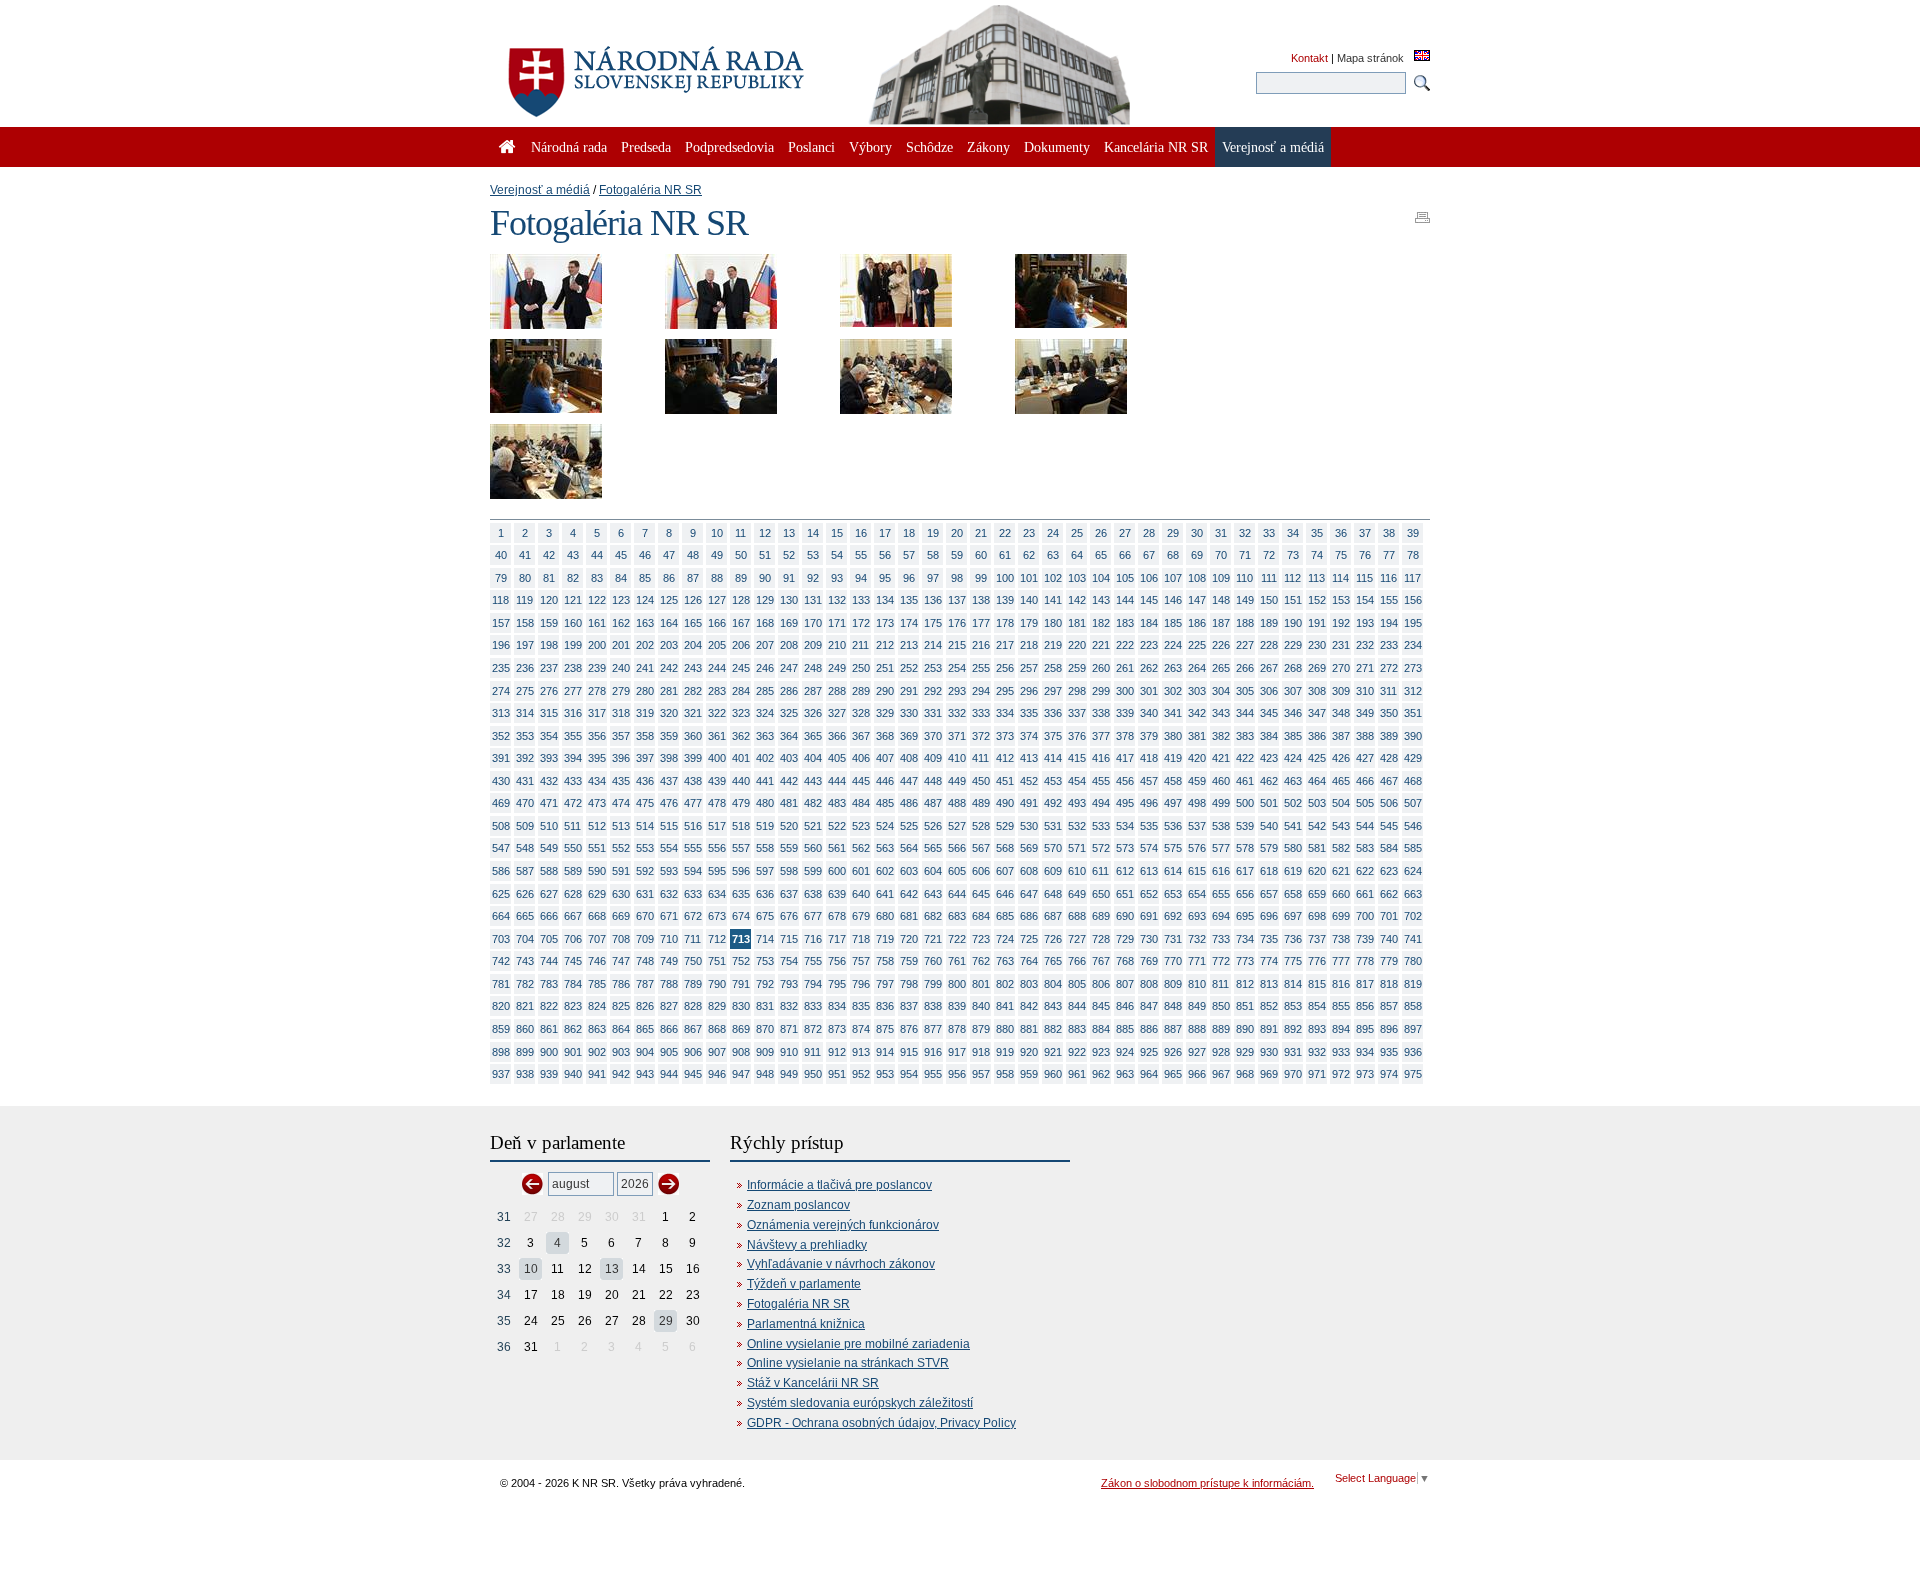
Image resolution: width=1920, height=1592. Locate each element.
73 (1293, 555)
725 (1029, 939)
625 (501, 894)
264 (1197, 668)
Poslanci (811, 147)
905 (669, 1052)
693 (1197, 916)
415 (1077, 758)
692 (1173, 916)
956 (957, 1074)
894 (1341, 1029)
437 (669, 781)
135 (909, 600)
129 (765, 600)
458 (1173, 781)
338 (1101, 713)
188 (1245, 623)
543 (1341, 826)
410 (957, 758)
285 (765, 691)
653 (1173, 894)
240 (621, 668)
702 (1413, 916)
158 (525, 623)
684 (981, 916)
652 (1149, 894)
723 (981, 939)
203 (669, 645)
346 (1293, 713)
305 (1245, 691)
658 (1293, 894)
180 (1053, 623)
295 (1005, 691)
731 (1173, 939)
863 (597, 1029)
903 (621, 1052)
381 (1197, 736)
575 (1173, 848)
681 (909, 916)
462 (1269, 781)
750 (693, 961)
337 (1077, 713)
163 (645, 623)
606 (981, 871)
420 (1197, 758)
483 (837, 803)
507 (1413, 803)
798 (909, 984)
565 (933, 848)
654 (1197, 894)
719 (885, 939)
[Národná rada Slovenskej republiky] (720, 70)
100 (1005, 578)
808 (1149, 984)
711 (692, 939)
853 (1293, 1006)
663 (1413, 894)
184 (1149, 623)
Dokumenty (1057, 147)
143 (1101, 600)
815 (1317, 984)
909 (765, 1052)
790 (717, 984)
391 (501, 758)
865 (645, 1029)
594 (693, 871)
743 (525, 961)
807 (1125, 984)
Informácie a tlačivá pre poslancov (839, 1185)
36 (1341, 533)
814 (1293, 984)
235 (501, 668)
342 (1197, 713)
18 (909, 533)
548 (525, 848)
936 (1413, 1052)
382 (1221, 736)
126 (693, 600)
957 (981, 1074)
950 (813, 1074)
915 (909, 1052)
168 (765, 623)
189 (1269, 623)
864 (621, 1029)
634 (717, 894)
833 (813, 1006)
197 (525, 645)
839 (957, 1006)
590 (597, 871)
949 (789, 1074)
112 (1292, 578)
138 (981, 600)
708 (621, 939)
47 (669, 555)
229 (1293, 645)
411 (980, 758)
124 (645, 600)
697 (1293, 916)
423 (1269, 758)
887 (1173, 1029)
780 (1413, 961)
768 (1125, 961)
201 (621, 645)
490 (1005, 803)
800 (957, 984)
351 (1413, 713)
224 (1173, 645)
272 (1389, 668)
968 (1245, 1074)
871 (789, 1029)
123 (621, 600)
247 (789, 668)
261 (1125, 668)
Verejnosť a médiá (540, 190)
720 (909, 939)
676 (789, 916)
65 (1101, 555)
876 (909, 1029)
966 (1197, 1074)
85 (645, 578)
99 (981, 578)
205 (717, 645)
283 (717, 691)
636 (765, 894)
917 (957, 1052)
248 (813, 668)
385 (1293, 736)
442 (789, 781)
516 (693, 826)
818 (1389, 984)
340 (1149, 713)
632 (669, 894)
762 (981, 961)
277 (573, 691)
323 (741, 713)
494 (1101, 803)
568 (1005, 848)
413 (1029, 758)
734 (1245, 939)
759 (909, 961)
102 (1053, 578)
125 (669, 600)
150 (1269, 600)
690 (1125, 916)
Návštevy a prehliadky (807, 1245)
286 (789, 691)
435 (621, 781)
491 (1029, 803)
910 (789, 1052)
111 (1269, 578)
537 (1197, 826)
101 (1029, 578)
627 (549, 894)
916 (933, 1052)
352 (501, 736)
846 (1125, 1006)
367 (861, 736)
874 (861, 1029)
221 (1101, 645)
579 (1269, 848)
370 (933, 736)
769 (1149, 961)
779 (1389, 961)
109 (1221, 578)
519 (765, 826)
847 (1149, 1006)
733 (1221, 939)
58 (933, 555)
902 (597, 1052)
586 (501, 871)
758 (885, 961)
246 (765, 668)
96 (909, 578)
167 (741, 623)
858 (1413, 1006)
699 (1341, 916)
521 (813, 826)
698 (1317, 916)
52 (789, 555)
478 (717, 803)
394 (573, 758)
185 (1173, 623)
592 (645, 871)
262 (1149, 668)
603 (909, 871)
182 (1101, 623)
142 (1077, 600)
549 (549, 848)
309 (1341, 691)
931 (1293, 1052)
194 (1389, 623)
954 (909, 1074)
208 (789, 645)
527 (957, 826)
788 (669, 984)
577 (1221, 848)
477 (693, 803)
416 (1101, 758)
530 (1029, 826)
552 (621, 848)
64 (1077, 555)
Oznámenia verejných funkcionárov (843, 1225)
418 (1149, 758)
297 (1053, 691)
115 (1364, 578)
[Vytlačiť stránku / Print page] (1422, 211)
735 (1269, 939)
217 (1005, 645)
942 (621, 1074)
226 (1221, 645)
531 (1053, 826)
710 (669, 939)
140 (1029, 600)
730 (1149, 939)
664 (501, 916)
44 (597, 555)
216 (981, 645)
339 (1125, 713)
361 (717, 736)
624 (1413, 871)
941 (597, 1074)
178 (1005, 623)
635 (741, 894)
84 (621, 578)
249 (837, 668)
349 (1365, 713)
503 (1317, 803)
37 (1365, 533)
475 (645, 803)
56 (885, 555)
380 (1173, 736)
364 (789, 736)
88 (717, 578)
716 (813, 939)
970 (1293, 1074)
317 (597, 713)
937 (501, 1074)
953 (885, 1074)
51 (765, 555)
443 (813, 781)
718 (861, 939)
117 (1412, 578)
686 (1029, 916)
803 (1029, 984)
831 (765, 1006)
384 (1269, 736)
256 (1005, 668)
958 (1005, 1074)
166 (717, 623)
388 (1365, 736)
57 (909, 555)
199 (573, 645)
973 (1365, 1074)
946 (717, 1074)
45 (621, 555)
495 (1125, 803)
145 (1149, 600)
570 (1053, 848)
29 (1173, 533)
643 (933, 894)
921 (1053, 1052)
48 (693, 555)
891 (1269, 1029)
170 (813, 623)
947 (741, 1074)
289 (861, 691)
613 (1149, 871)
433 (573, 781)
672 (693, 916)
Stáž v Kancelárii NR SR (813, 1383)
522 (837, 826)
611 (1100, 871)
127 (717, 600)
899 (525, 1052)
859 (501, 1029)
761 (957, 961)
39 (1413, 533)
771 (1197, 961)
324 (765, 713)
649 (1077, 894)
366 (837, 736)
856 (1365, 1006)
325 (789, 713)
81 (549, 578)
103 (1077, 578)
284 (741, 691)
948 (765, 1074)
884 (1101, 1029)
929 (1245, 1052)
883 (1077, 1029)
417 (1125, 758)
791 (741, 984)
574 (1149, 848)
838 (933, 1006)
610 (1077, 871)
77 (1389, 555)
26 (1101, 533)
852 (1269, 1006)
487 (933, 803)
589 (573, 871)
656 (1245, 894)
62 (1029, 555)
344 (1245, 713)
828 (693, 1006)
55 (861, 555)
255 (981, 668)
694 (1221, 916)
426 (1341, 758)
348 (1341, 713)
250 (861, 668)
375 (1053, 736)
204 (693, 645)
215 (957, 645)
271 (1365, 668)
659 (1317, 894)
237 (549, 668)
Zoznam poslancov (798, 1205)
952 (861, 1074)
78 (1413, 555)
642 (909, 894)
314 (525, 713)
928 (1221, 1052)
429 (1413, 758)
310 (1365, 691)
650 (1101, 894)
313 (501, 713)
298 (1077, 691)
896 (1389, 1029)
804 (1053, 984)
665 (525, 916)
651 (1125, 894)
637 (789, 894)
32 (1245, 533)
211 (860, 645)
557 (741, 848)
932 (1317, 1052)
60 (981, 555)
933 (1341, 1052)
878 (957, 1029)
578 (1245, 848)
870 (765, 1029)
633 (693, 894)
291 (909, 691)
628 (573, 894)
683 (957, 916)
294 (981, 691)
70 (1221, 555)
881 (1029, 1029)
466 (1365, 781)
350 (1389, 713)
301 (1149, 691)
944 (669, 1074)
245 (741, 668)
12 (765, 533)
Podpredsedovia (729, 147)
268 (1293, 668)
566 (957, 848)
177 (981, 623)
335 (1029, 713)
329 (885, 713)
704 (525, 939)
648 (1053, 894)
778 (1365, 961)
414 (1053, 758)
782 (525, 984)
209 (813, 645)
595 (717, 871)
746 (597, 961)
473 (597, 803)
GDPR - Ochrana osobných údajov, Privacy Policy (881, 1423)
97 (933, 578)
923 (1101, 1052)
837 (909, 1006)
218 (1029, 645)
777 (1341, 961)
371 (957, 736)
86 (669, 578)
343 (1221, 713)
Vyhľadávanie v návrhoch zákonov (841, 1264)
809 (1173, 984)
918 (981, 1052)
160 (573, 623)
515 (669, 826)
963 (1125, 1074)
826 (645, 1006)
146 (1173, 600)
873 (837, 1029)
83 (597, 578)
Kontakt (1309, 58)
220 (1077, 645)
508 (501, 826)
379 (1149, 736)
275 (525, 691)
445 (861, 781)
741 (1413, 939)
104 (1101, 578)
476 (669, 803)
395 (597, 758)
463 (1293, 781)
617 (1245, 871)
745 (573, 961)
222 (1125, 645)
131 (813, 600)
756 (837, 961)
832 (789, 1006)
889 (1221, 1029)
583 (1365, 848)
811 (1220, 984)
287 (813, 691)
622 (1365, 871)
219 (1053, 645)
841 (1005, 1006)
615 (1197, 871)
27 (1125, 533)
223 (1149, 645)
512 (597, 826)
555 (693, 848)
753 (765, 961)
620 (1317, 871)
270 (1341, 668)
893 (1317, 1029)
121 (573, 600)
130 (789, 600)
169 (789, 623)
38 (1389, 533)
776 (1317, 961)
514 (645, 826)
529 (1005, 826)
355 (573, 736)
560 (813, 848)
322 (717, 713)
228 (1269, 645)
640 (861, 894)
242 (669, 668)
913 (861, 1052)
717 (837, 939)
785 (597, 984)
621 (1341, 871)
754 (789, 961)
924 (1125, 1052)
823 (573, 1006)
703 (501, 939)
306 (1269, 691)
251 (885, 668)
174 (909, 623)
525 (909, 826)
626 (525, 894)
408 (909, 758)
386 (1317, 736)
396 (621, 758)
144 (1125, 600)
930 (1269, 1052)
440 (741, 781)
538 (1221, 826)
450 (981, 781)
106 (1149, 578)
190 (1293, 623)
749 (669, 961)
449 (957, 781)
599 (813, 871)
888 (1197, 1029)
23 (1029, 533)
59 (957, 555)
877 (933, 1029)
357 (621, 736)
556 (717, 848)
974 (1389, 1074)
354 (549, 736)
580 (1293, 848)
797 (885, 984)
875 (885, 1029)
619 (1293, 871)
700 (1365, 916)
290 (885, 691)
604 (933, 871)
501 (1269, 803)
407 (885, 758)
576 (1197, 848)
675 (765, 916)
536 (1173, 826)
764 (1029, 961)
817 (1365, 984)
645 (981, 894)
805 (1077, 984)
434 (597, 781)
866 (669, 1029)
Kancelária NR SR (1156, 147)
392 (525, 758)
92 (813, 578)
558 (765, 848)
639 (837, 894)
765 (1053, 961)
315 (549, 713)
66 (1125, 555)
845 (1101, 1006)
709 (645, 939)
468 (1413, 781)
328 (861, 713)
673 (717, 916)
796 (861, 984)
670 (645, 916)
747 (621, 961)
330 (909, 713)
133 (861, 600)
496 (1149, 803)
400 (717, 758)
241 (645, 668)
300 (1125, 691)
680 (885, 916)
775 (1293, 961)
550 (573, 848)
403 (789, 758)
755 (813, 961)
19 (933, 533)
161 (597, 623)
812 (1245, 984)
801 (981, 984)
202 (645, 645)
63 (1053, 555)
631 (645, 894)
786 (621, 984)
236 (525, 668)
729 (1125, 939)
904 (645, 1052)
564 (909, 848)
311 (1388, 691)
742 (501, 961)
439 (717, 781)
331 (933, 713)
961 (1077, 1074)
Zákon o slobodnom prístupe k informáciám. (1207, 1483)
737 (1317, 939)
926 (1173, 1052)
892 (1293, 1029)
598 (789, 871)
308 (1317, 691)
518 (741, 826)
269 (1317, 668)
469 (501, 803)
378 (1125, 736)
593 (669, 871)
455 (1101, 781)
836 (885, 1006)
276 (549, 691)
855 (1341, 1006)
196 (501, 645)
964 (1149, 1074)
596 (741, 871)
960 (1053, 1074)
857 (1389, 1006)
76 (1365, 555)
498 (1197, 803)
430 (501, 781)
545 (1389, 826)
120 (549, 600)
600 (837, 871)
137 (957, 600)
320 (669, 713)
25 (1077, 533)
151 (1293, 600)
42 (549, 555)
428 (1389, 758)
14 (813, 533)
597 (765, 871)
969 (1269, 1074)
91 (789, 578)
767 (1101, 961)
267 (1269, 668)
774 (1269, 961)
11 (740, 533)
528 (981, 826)
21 (981, 533)
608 (1029, 871)
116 (1388, 578)
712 (717, 939)
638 (813, 894)
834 (837, 1006)
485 (885, 803)
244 (717, 668)
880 (1005, 1029)
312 (1413, 691)
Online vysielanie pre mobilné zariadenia (858, 1344)
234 (1413, 645)
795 (837, 984)
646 (1005, 894)
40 (501, 555)
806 (1101, 984)
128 (741, 600)
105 (1125, 578)
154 (1365, 600)
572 (1101, 848)
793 (789, 984)
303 (1197, 691)
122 (597, 600)
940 (573, 1074)
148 (1221, 600)
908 (741, 1052)
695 (1245, 916)
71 (1245, 555)
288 (837, 691)
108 (1197, 578)
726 (1053, 939)
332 (957, 713)
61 (1005, 555)
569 (1029, 848)
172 (861, 623)
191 (1317, 623)
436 (645, 781)
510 (549, 826)
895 (1365, 1029)
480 (765, 803)
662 (1389, 894)
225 (1197, 645)
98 (957, 578)
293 (957, 691)
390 (1413, 736)
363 (765, 736)
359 (669, 736)
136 (933, 600)
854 (1317, 1006)
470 (525, 803)
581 (1317, 848)
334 (1005, 713)
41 (525, 555)
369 (909, 736)
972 (1341, 1074)
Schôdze (929, 147)
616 (1221, 871)
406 (861, 758)
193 (1365, 623)
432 (549, 781)
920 (1029, 1052)
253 (933, 668)
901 (573, 1052)
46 (645, 555)
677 (813, 916)
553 (645, 848)
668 (597, 916)
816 (1341, 984)
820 (501, 1006)
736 (1293, 939)
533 (1101, 826)
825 (621, 1006)
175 (933, 623)
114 (1340, 578)
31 (1221, 533)
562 (861, 848)
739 (1365, 939)
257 (1029, 668)
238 (573, 668)
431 (525, 781)
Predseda (646, 147)
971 (1317, 1074)
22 (1005, 533)
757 (861, 961)
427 (1365, 758)
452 (1029, 781)
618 (1269, 871)
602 (885, 871)
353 (525, 736)
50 (741, 555)
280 (645, 691)
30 (1197, 533)
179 (1029, 623)
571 (1077, 848)
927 (1197, 1052)
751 (717, 961)
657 (1269, 894)
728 (1101, 939)
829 (717, 1006)
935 (1389, 1052)
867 (693, 1029)
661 (1365, 894)
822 (549, 1006)
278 (597, 691)
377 (1101, 736)
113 (1316, 578)
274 (501, 691)
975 (1413, 1074)
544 (1365, 826)
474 (621, 803)
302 (1173, 691)
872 (813, 1029)
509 (525, 826)
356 (597, 736)
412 (1005, 758)
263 (1173, 668)
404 (813, 758)
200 (597, 645)
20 (957, 533)
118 (500, 600)
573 (1125, 848)
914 (885, 1052)
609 (1053, 871)
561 (837, 848)
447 (909, 781)
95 (885, 578)
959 (1029, 1074)
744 (549, 961)
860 (525, 1029)
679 (861, 916)
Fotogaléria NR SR (650, 190)
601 (861, 871)
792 (765, 984)
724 (1005, 939)
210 (837, 645)
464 (1317, 781)
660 (1341, 894)
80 (525, 578)
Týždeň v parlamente (804, 1284)
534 (1125, 826)
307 (1293, 691)
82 (573, 578)
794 (813, 984)
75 (1341, 555)
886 (1149, 1029)
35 (1317, 533)
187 (1221, 623)
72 (1269, 555)
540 (1269, 826)
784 (573, 984)
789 (693, 984)
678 (837, 916)
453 (1053, 781)
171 (837, 623)
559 (789, 848)
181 (1077, 623)
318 (621, 713)
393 (549, 758)
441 (765, 781)
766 (1077, 961)
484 (861, 803)
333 (981, 713)
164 (669, 623)
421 (1221, 758)
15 (837, 533)
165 (693, 623)
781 (501, 984)
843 (1053, 1006)
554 (669, 848)
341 (1173, 713)
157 (501, 623)
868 (717, 1029)
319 (645, 713)
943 (645, 1074)
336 (1053, 713)
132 (837, 600)
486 (909, 803)
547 (501, 848)
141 (1053, 600)
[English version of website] (1422, 57)
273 (1413, 668)
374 (1029, 736)
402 (765, 758)
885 (1125, 1029)
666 (549, 916)
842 (1029, 1006)
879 (981, 1029)
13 (789, 533)
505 (1365, 803)
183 (1125, 623)
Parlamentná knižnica (806, 1324)
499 (1221, 803)
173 (885, 623)
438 (693, 781)
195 (1413, 623)
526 (933, 826)
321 (693, 713)
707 (597, 939)
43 (573, 555)
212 (885, 645)
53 (813, 555)
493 (1077, 803)
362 (741, 736)
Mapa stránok (1370, 58)
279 (621, 691)
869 (741, 1029)
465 (1341, 781)
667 (573, 916)
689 (1101, 916)
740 (1389, 939)
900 (549, 1052)
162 (621, 623)
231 (1341, 645)
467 (1389, 781)
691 (1149, 916)
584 (1389, 848)
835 (861, 1006)
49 (717, 555)
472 (573, 803)
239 (597, 668)
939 (549, 1074)
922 (1077, 1052)
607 (1005, 871)
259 (1077, 668)
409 (933, 758)
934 (1365, 1052)
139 (1005, 600)
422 (1245, 758)
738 (1341, 939)
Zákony (988, 147)
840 (981, 1006)
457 (1149, 781)
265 (1221, 668)
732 (1197, 939)
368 (885, 736)
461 (1245, 781)
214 (933, 645)
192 (1341, 623)
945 (693, 1074)
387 (1341, 736)
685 (1005, 916)
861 (549, 1029)
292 (933, 691)
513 (621, 826)
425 (1317, 758)
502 (1293, 803)
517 (717, 826)
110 (1244, 578)
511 (572, 826)
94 (861, 578)
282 (693, 691)
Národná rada (569, 147)
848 (1173, 1006)
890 (1245, 1029)
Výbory (870, 147)
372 (981, 736)
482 (813, 803)
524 (885, 826)
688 (1077, 916)
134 (885, 600)
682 (933, 916)
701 (1389, 916)
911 (812, 1052)
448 (933, 781)
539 (1245, 826)
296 (1029, 691)
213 (909, 645)
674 (741, 916)
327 (837, 713)
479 (741, 803)
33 (1269, 533)
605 (957, 871)
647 (1029, 894)
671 (669, 916)
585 (1413, 848)
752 (741, 961)
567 (981, 848)
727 (1077, 939)
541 (1293, 826)
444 (837, 781)
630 (621, 894)
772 (1221, 961)
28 (1149, 533)
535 (1149, 826)
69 (1197, 555)
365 (813, 736)
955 (933, 1074)
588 (549, 871)
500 (1245, 803)
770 (1173, 961)
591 (621, 871)
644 (957, 894)
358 (645, 736)
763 (1005, 961)
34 (1293, 533)
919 (1005, 1052)
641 (885, 894)
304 (1221, 691)
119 (524, 600)
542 (1317, 826)
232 (1365, 645)
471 (549, 803)
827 (669, 1006)
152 (1317, 600)
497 (1173, 803)
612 (1125, 871)
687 (1053, 916)
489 (981, 803)
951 (837, 1074)
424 (1293, 758)
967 (1221, 1074)
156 (1413, 600)
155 (1389, 600)
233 (1389, 645)
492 (1053, 803)
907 (717, 1052)
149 (1245, 600)
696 (1269, 916)
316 (573, 713)
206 (741, 645)
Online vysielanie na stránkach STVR (848, 1363)
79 (501, 578)
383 (1245, 736)
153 (1341, 600)
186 (1197, 623)
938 (525, 1074)
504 (1341, 803)
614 (1173, 871)
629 (597, 894)
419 (1173, 758)
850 (1221, 1006)
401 (741, 758)
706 (573, 939)
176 (957, 623)
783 (549, 984)
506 (1389, 803)
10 (717, 533)
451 (1005, 781)
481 (789, 803)
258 (1053, 668)
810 (1197, 984)
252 (909, 668)
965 (1173, 1074)
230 (1317, 645)
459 (1197, 781)
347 (1317, 713)
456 (1125, 781)
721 (933, 939)
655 (1221, 894)
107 (1173, 578)
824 (597, 1006)
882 (1053, 1029)
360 (693, 736)
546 (1413, 826)
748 (645, 961)
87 (693, 578)
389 (1389, 736)
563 (885, 848)
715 (789, 939)
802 (1005, 984)
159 (549, 623)
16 (861, 533)
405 (837, 758)
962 (1101, 1074)
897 (1413, 1029)
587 (525, 871)
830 (741, 1006)
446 (885, 781)
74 (1317, 555)
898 (501, 1052)
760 (933, 961)
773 (1245, 961)
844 (1077, 1006)
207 (765, 645)
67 (1149, 555)
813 (1269, 984)
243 (693, 668)
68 (1173, 555)
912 (837, 1052)
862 (573, 1029)
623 (1389, 871)
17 (885, 533)
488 (957, 803)
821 (525, 1006)
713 (741, 939)
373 (1005, 736)
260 (1101, 668)
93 (837, 578)
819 (1413, 984)
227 (1245, 645)
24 (1053, 533)
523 (861, 826)
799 (933, 984)
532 (1077, 826)
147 (1197, 600)
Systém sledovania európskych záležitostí (860, 1403)
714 (765, 939)
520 (789, 826)
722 (957, 939)
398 (669, 758)
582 (1341, 848)
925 (1149, 1052)
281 (669, 691)
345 (1269, 713)
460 (1221, 781)
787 (645, 984)
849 (1197, 1006)
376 (1077, 736)
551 (597, 848)
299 (1101, 691)
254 (957, 668)
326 (813, 713)
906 (693, 1052)
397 (645, 758)
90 (765, 578)
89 (741, 578)
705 (549, 939)
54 (837, 555)
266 (1245, 668)
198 (549, 645)
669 (621, 916)
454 (1077, 781)
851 (1245, 1006)
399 (693, 758)
